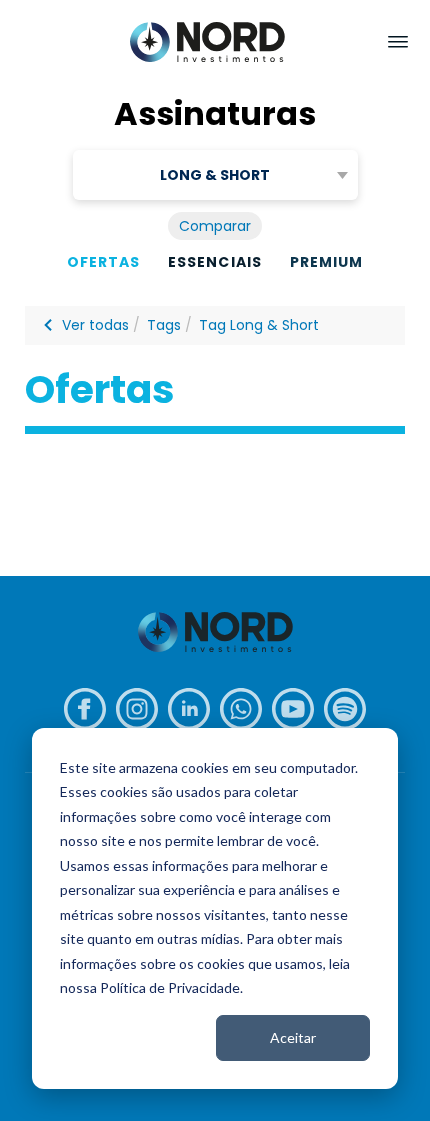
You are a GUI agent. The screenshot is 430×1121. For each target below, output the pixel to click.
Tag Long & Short (259, 325)
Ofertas (103, 262)
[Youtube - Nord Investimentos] (293, 709)
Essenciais (214, 262)
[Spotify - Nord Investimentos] (345, 709)
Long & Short (215, 175)
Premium (326, 262)
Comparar (215, 226)
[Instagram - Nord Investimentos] (137, 709)
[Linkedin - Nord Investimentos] (189, 709)
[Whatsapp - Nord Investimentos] (241, 709)
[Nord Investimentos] (207, 43)
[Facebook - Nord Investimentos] (85, 709)
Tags (164, 325)
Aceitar (293, 1037)
